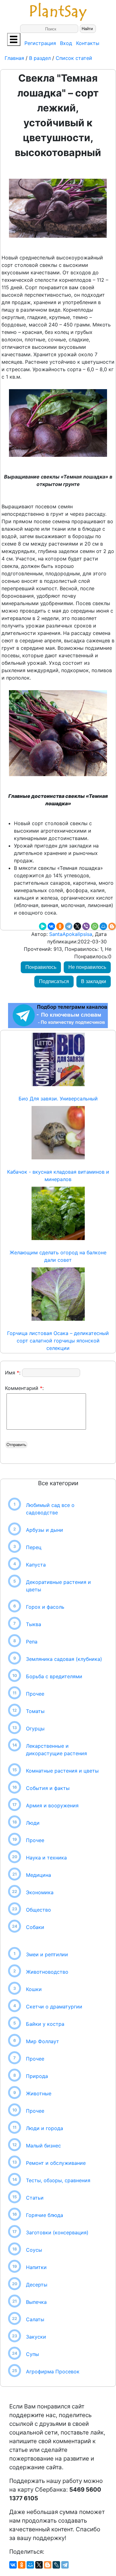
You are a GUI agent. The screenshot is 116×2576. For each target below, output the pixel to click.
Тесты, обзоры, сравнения (58, 2180)
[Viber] (86, 926)
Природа (37, 2076)
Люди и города (45, 2128)
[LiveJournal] (56, 2565)
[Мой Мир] (103, 926)
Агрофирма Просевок (53, 2371)
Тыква (34, 1624)
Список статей (74, 58)
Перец (34, 1547)
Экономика (40, 1892)
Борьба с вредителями (54, 1676)
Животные (39, 2093)
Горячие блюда (45, 2215)
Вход (66, 43)
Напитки (36, 2267)
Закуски (36, 2337)
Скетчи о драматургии (54, 2007)
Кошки (34, 1989)
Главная (15, 58)
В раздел (39, 58)
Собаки (35, 1927)
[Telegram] (69, 926)
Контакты (88, 43)
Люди (33, 1823)
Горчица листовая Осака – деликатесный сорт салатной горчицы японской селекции (58, 1341)
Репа (32, 1642)
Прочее (35, 1694)
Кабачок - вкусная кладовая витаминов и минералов (58, 1176)
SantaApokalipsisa (70, 934)
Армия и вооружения (52, 1805)
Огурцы (35, 1729)
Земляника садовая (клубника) (64, 1659)
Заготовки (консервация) (57, 2232)
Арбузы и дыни (45, 1530)
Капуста (36, 1565)
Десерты (37, 2285)
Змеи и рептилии (47, 1954)
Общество (39, 1910)
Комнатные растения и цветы (62, 1771)
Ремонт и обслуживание (56, 2163)
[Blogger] (112, 926)
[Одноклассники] (60, 926)
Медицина (39, 1875)
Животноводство (47, 1972)
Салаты (35, 2319)
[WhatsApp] (95, 926)
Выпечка (36, 2302)
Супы (32, 2354)
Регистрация (40, 43)
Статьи (35, 2198)
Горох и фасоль (45, 1607)
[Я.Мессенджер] (43, 926)
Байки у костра (45, 2024)
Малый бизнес (43, 2146)
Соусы (34, 2250)
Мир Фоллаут (43, 2041)
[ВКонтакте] (51, 926)
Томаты (35, 1711)
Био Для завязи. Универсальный (58, 1099)
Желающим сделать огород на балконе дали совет (58, 1256)
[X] (77, 926)
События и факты (48, 1788)
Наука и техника (46, 1858)
